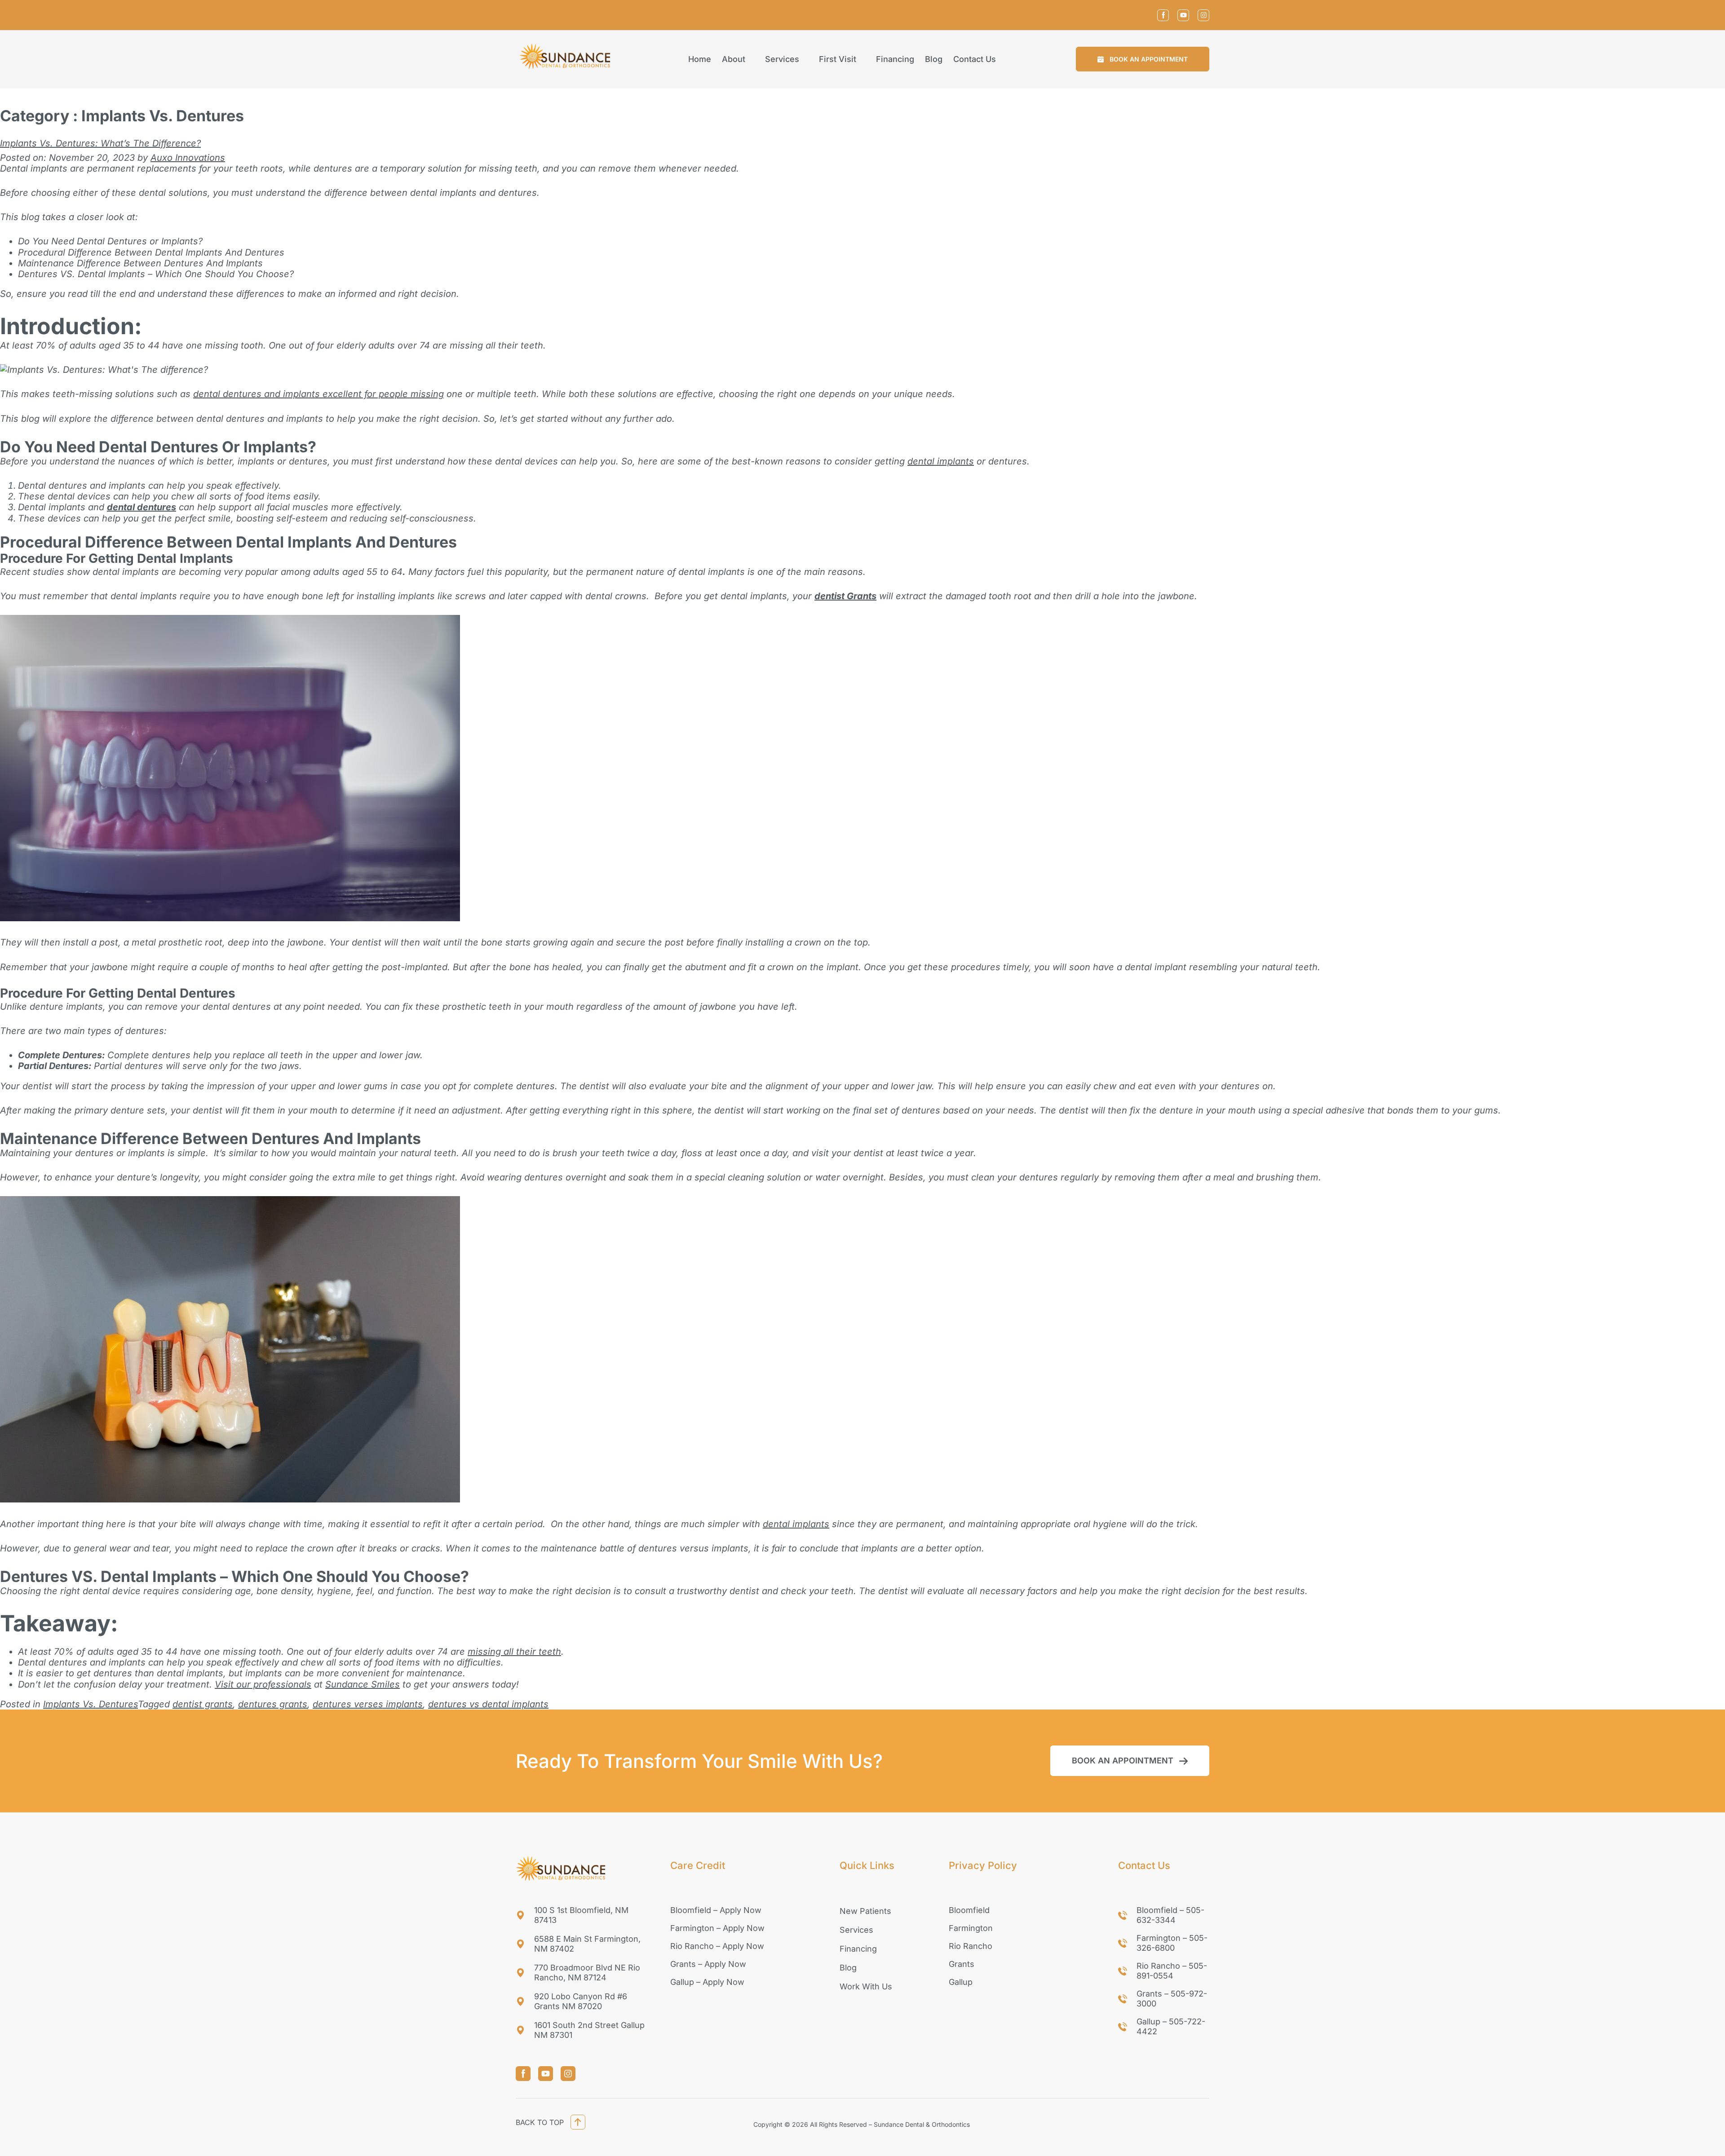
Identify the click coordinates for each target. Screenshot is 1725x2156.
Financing (895, 59)
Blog (934, 59)
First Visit (838, 59)
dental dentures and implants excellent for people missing (318, 394)
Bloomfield (969, 1910)
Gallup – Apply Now (707, 1982)
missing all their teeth (514, 1652)
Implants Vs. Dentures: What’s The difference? (100, 143)
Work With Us (866, 1986)
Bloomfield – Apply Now (716, 1910)
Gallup (961, 1982)
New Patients (865, 1911)
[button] (1143, 59)
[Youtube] (1183, 15)
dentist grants (203, 1704)
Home (700, 59)
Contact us (975, 59)
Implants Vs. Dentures (91, 1704)
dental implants (941, 461)
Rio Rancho (971, 1946)
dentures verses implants (368, 1704)
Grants (962, 1964)
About (734, 59)
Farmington (971, 1928)
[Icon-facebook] (1163, 15)
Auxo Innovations (188, 158)
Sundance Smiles (363, 1684)
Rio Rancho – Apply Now (717, 1946)
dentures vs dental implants (488, 1704)
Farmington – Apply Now (717, 1928)
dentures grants (273, 1704)
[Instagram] (1203, 15)
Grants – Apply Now (708, 1964)
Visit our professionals (263, 1684)
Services (782, 59)
